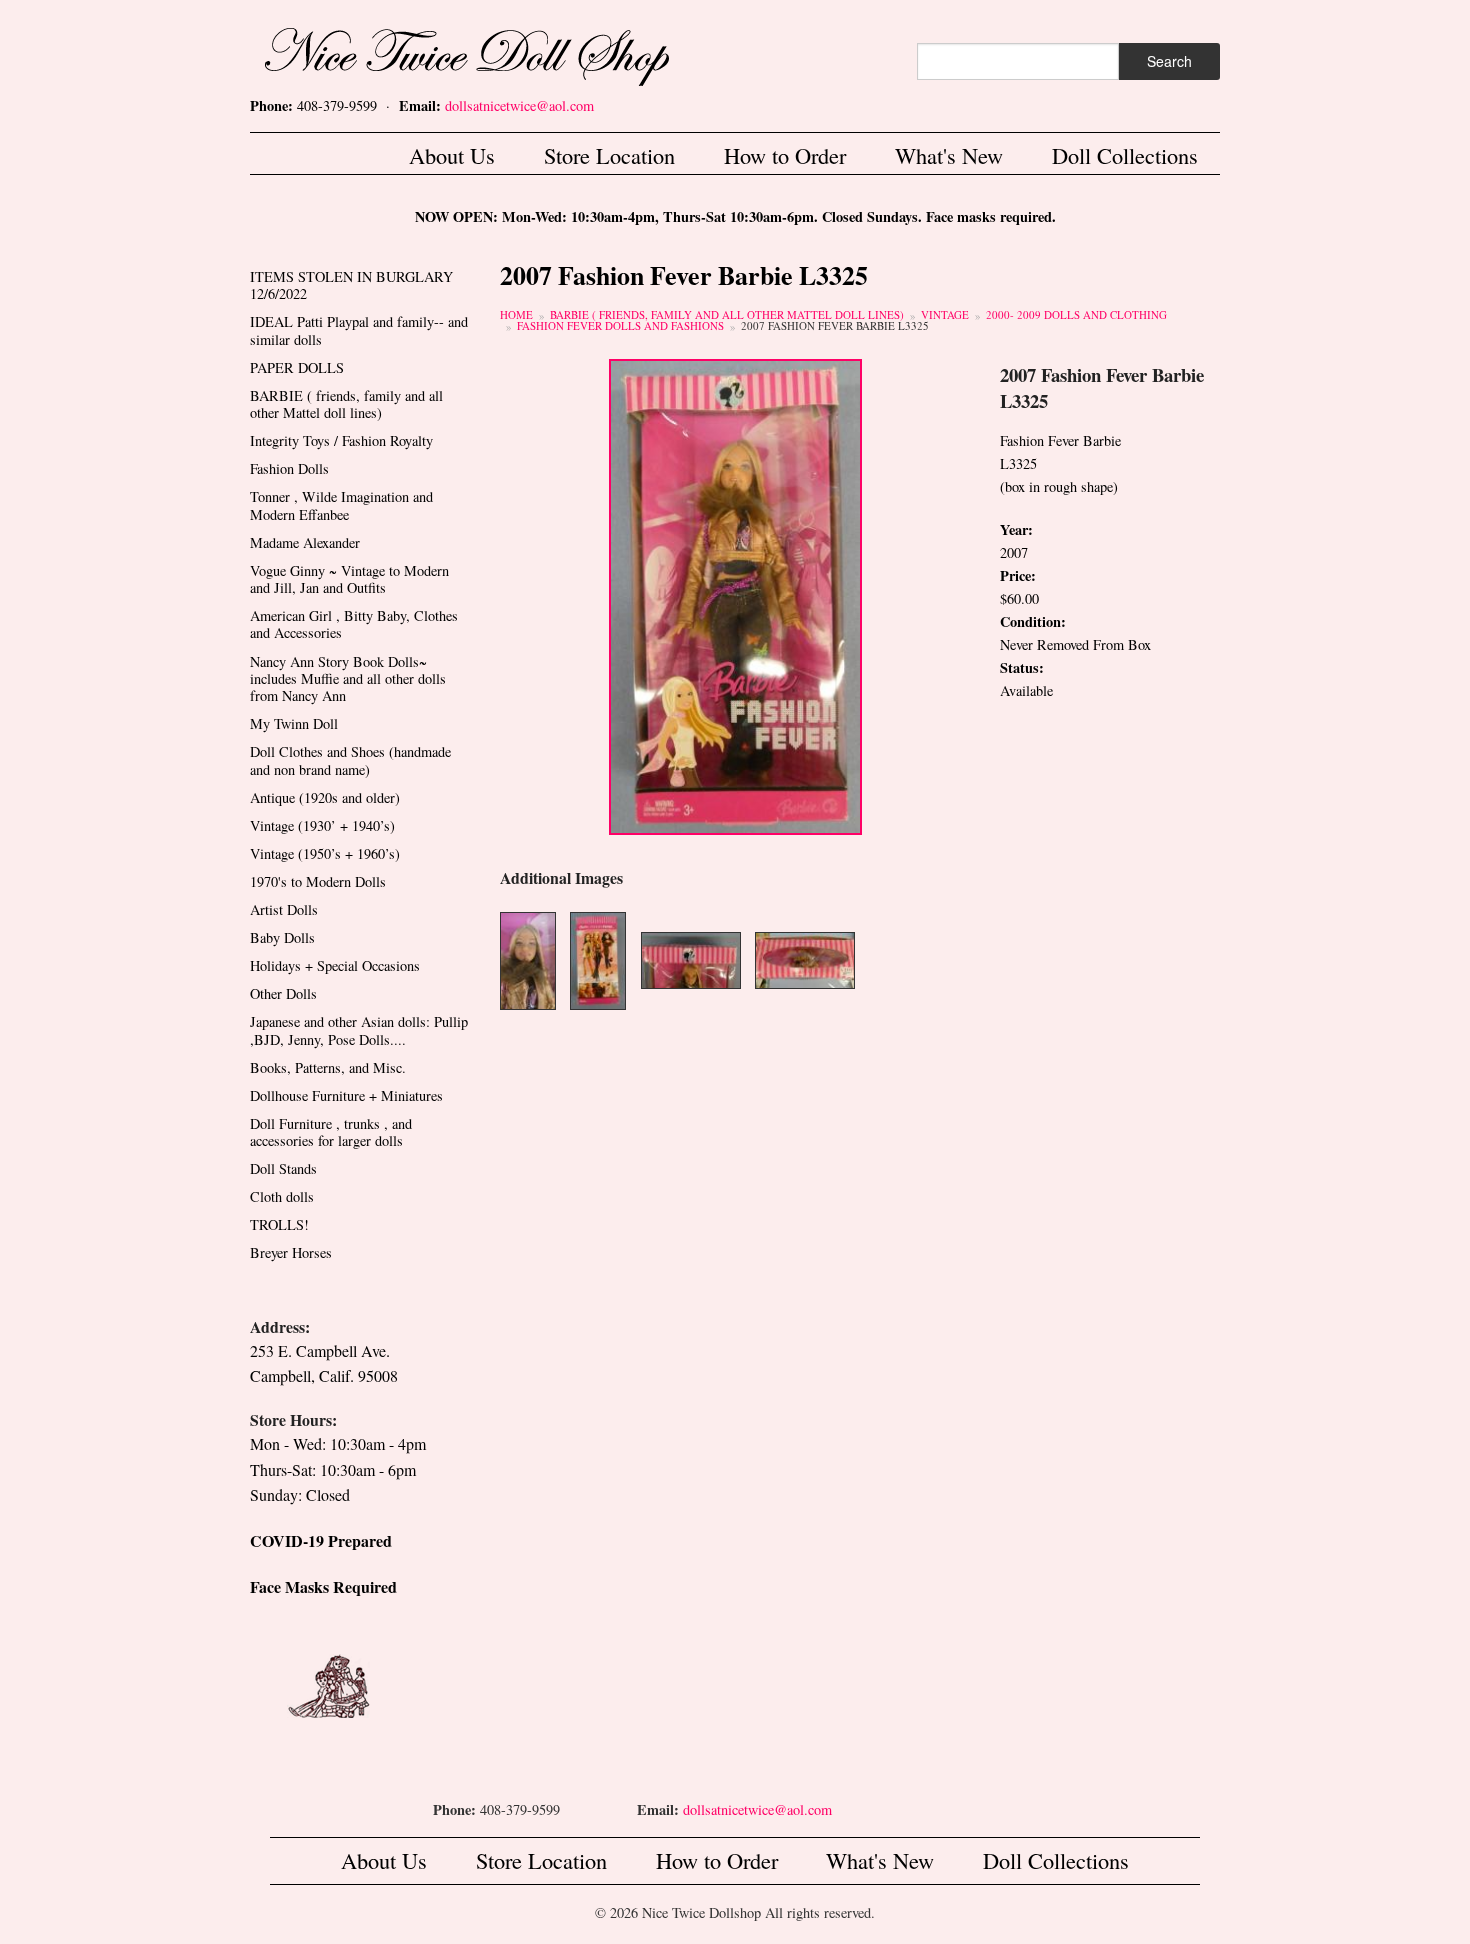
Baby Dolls (282, 937)
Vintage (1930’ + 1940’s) (322, 825)
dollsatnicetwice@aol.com (519, 105)
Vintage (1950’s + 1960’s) (325, 853)
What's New (949, 155)
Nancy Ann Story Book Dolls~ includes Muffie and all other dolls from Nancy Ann (348, 679)
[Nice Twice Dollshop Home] (500, 52)
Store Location (609, 155)
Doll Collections (1125, 155)
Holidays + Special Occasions (335, 965)
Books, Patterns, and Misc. (328, 1067)
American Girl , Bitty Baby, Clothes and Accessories (354, 624)
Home (516, 314)
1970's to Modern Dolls (318, 881)
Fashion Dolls (289, 468)
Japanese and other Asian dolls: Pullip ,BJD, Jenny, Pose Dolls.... (359, 1030)
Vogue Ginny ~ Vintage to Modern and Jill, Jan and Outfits (349, 579)
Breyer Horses (291, 1252)
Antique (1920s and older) (325, 797)
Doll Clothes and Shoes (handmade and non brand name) (350, 760)
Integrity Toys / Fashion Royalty (341, 440)
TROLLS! (279, 1224)
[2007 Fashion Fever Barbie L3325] (735, 594)
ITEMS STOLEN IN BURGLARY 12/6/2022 (351, 285)
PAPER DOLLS (297, 367)
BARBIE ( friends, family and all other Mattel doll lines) (727, 314)
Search (1169, 61)
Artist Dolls (284, 909)
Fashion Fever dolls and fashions (620, 325)
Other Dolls (283, 993)
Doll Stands (283, 1168)
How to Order (785, 155)
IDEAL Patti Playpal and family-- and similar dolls (359, 330)
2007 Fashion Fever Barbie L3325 (835, 325)
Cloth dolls (282, 1196)
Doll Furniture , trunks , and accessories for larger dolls (331, 1132)
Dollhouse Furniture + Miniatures (346, 1095)
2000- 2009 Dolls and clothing (1076, 314)
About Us (452, 155)
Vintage (945, 314)
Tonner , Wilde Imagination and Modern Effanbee (341, 505)
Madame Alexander (305, 542)
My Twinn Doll (294, 723)
